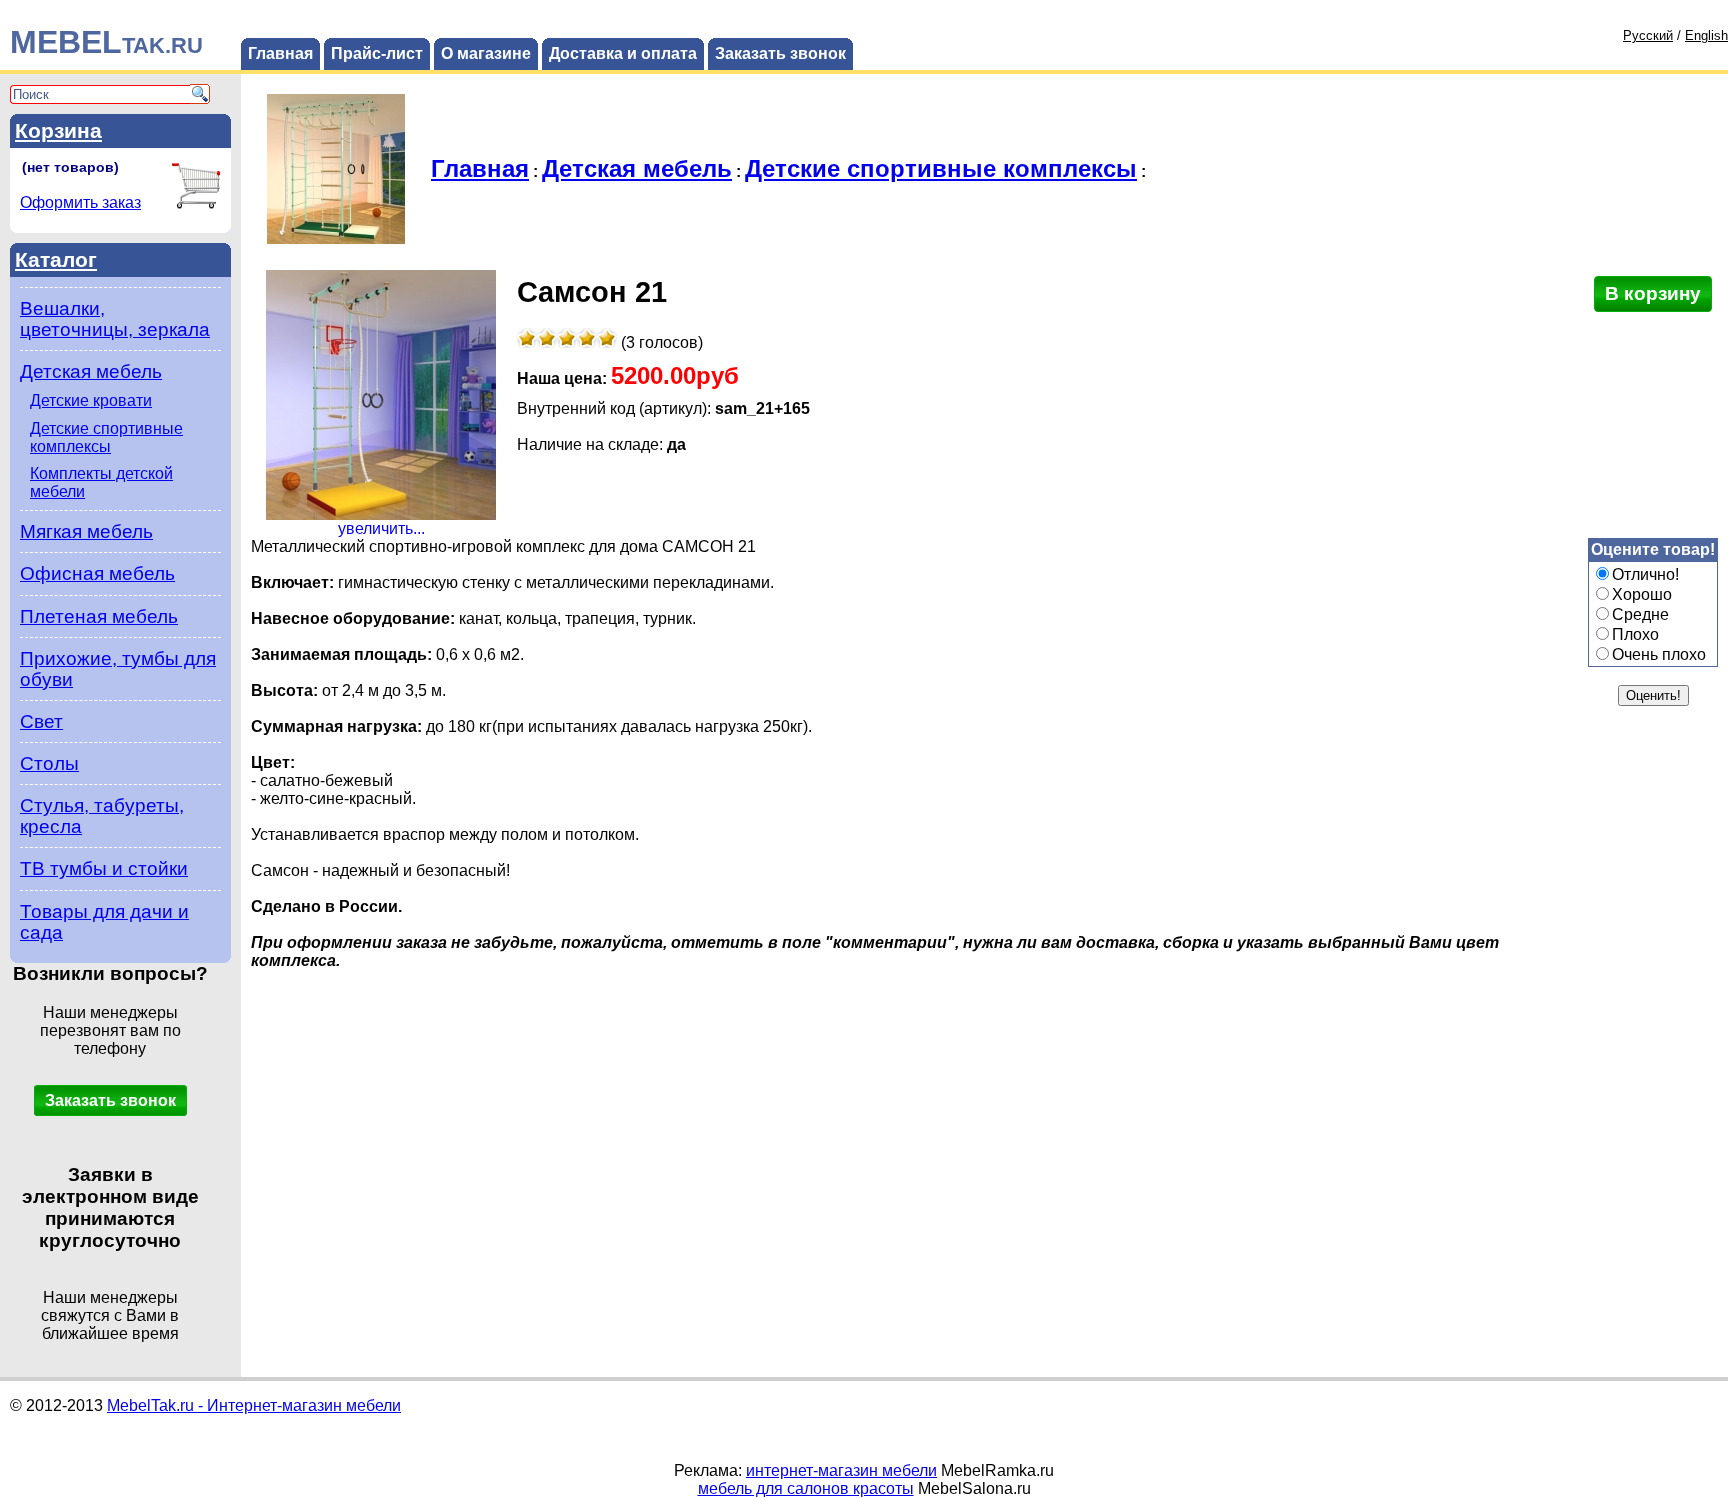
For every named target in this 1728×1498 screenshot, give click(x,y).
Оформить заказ (80, 202)
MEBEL (106, 42)
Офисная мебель (97, 573)
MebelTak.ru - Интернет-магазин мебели (254, 1405)
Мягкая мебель (86, 531)
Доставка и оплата (623, 53)
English (1706, 35)
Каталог (56, 259)
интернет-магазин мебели (841, 1470)
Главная (280, 53)
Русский (1648, 35)
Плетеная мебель (99, 616)
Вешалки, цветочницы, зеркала (115, 319)
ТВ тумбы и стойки (104, 868)
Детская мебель (91, 371)
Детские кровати (91, 400)
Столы (49, 763)
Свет (41, 721)
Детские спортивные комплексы (106, 437)
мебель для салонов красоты (806, 1488)
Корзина (58, 130)
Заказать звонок (780, 53)
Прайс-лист (377, 53)
